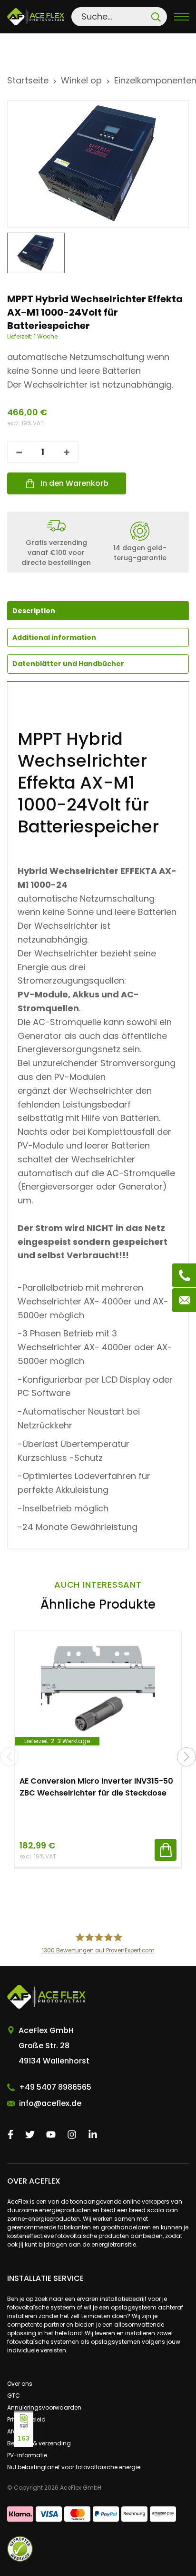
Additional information (54, 637)
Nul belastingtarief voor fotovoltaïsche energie (74, 2467)
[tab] (98, 637)
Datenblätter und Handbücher (68, 664)
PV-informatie (27, 2455)
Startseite (28, 80)
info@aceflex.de (50, 2103)
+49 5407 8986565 (55, 2087)
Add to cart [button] (166, 1850)
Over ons (20, 2384)
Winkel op (81, 80)
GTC (14, 2396)
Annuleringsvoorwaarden (44, 2407)
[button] (186, 1757)
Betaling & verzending (39, 2443)
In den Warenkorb (74, 483)
